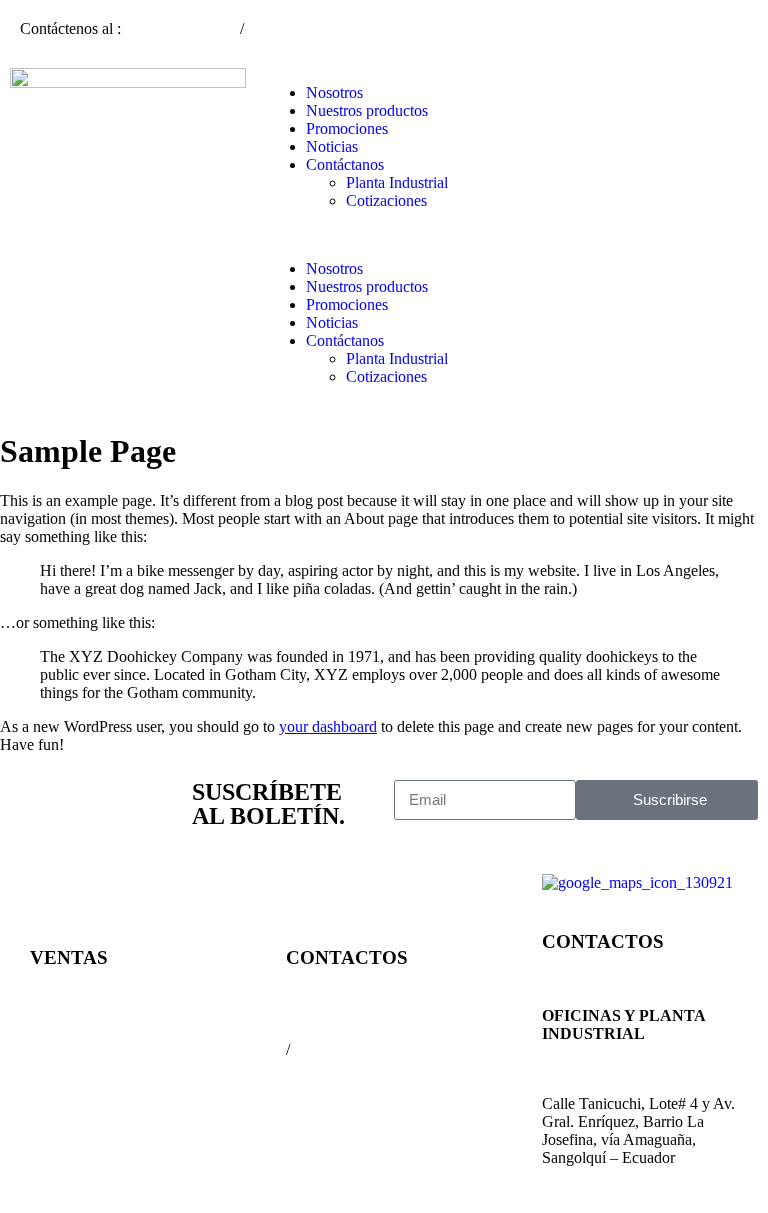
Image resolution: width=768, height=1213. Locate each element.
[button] (384, 235)
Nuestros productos (367, 110)
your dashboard (328, 726)
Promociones (347, 128)
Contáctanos (345, 164)
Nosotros (334, 92)
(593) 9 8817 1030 (307, 28)
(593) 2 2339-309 (182, 28)
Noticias (332, 146)
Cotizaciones (386, 200)
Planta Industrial (397, 182)
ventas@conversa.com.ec (110, 1031)
